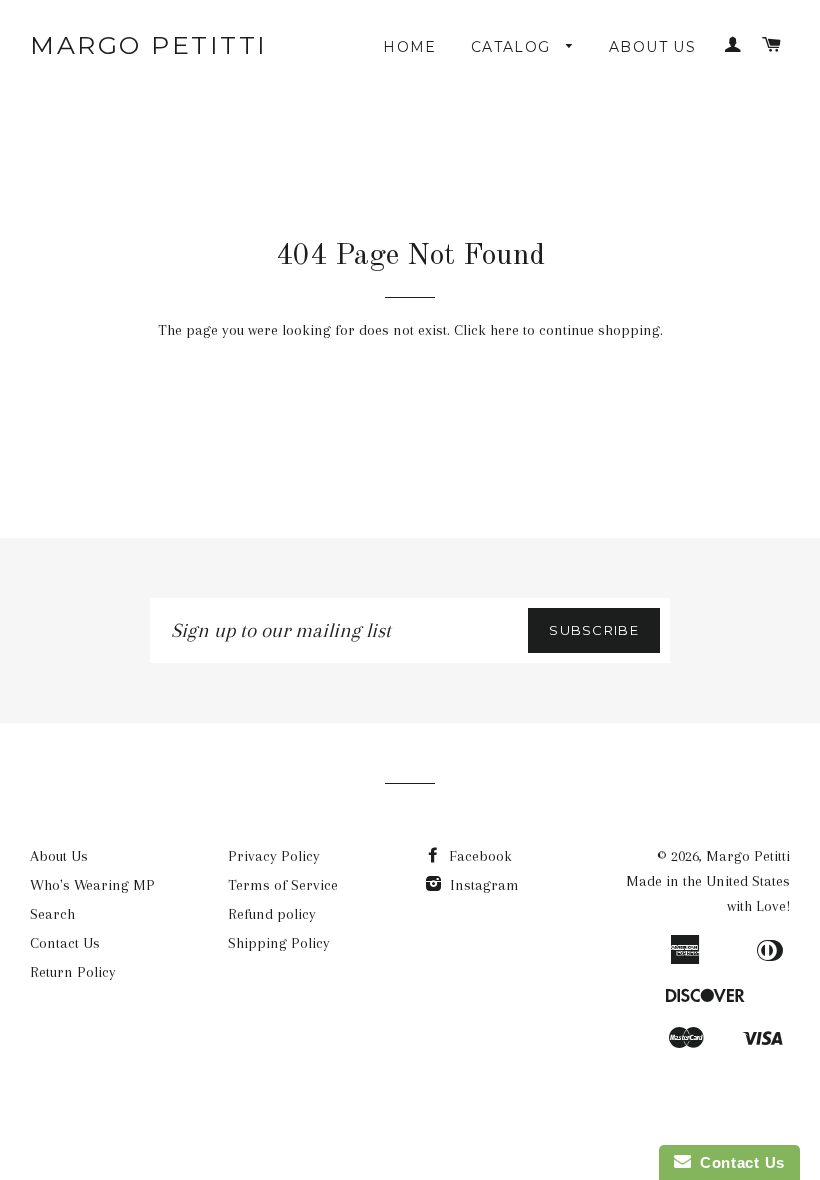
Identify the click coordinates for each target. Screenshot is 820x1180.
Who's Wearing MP (92, 885)
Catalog (513, 47)
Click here (486, 330)
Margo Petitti (149, 45)
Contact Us (65, 943)
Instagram (482, 885)
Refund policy (272, 914)
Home (410, 47)
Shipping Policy (279, 943)
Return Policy (73, 972)
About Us (652, 47)
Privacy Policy (274, 856)
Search (52, 914)
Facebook (478, 856)
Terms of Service (283, 885)
